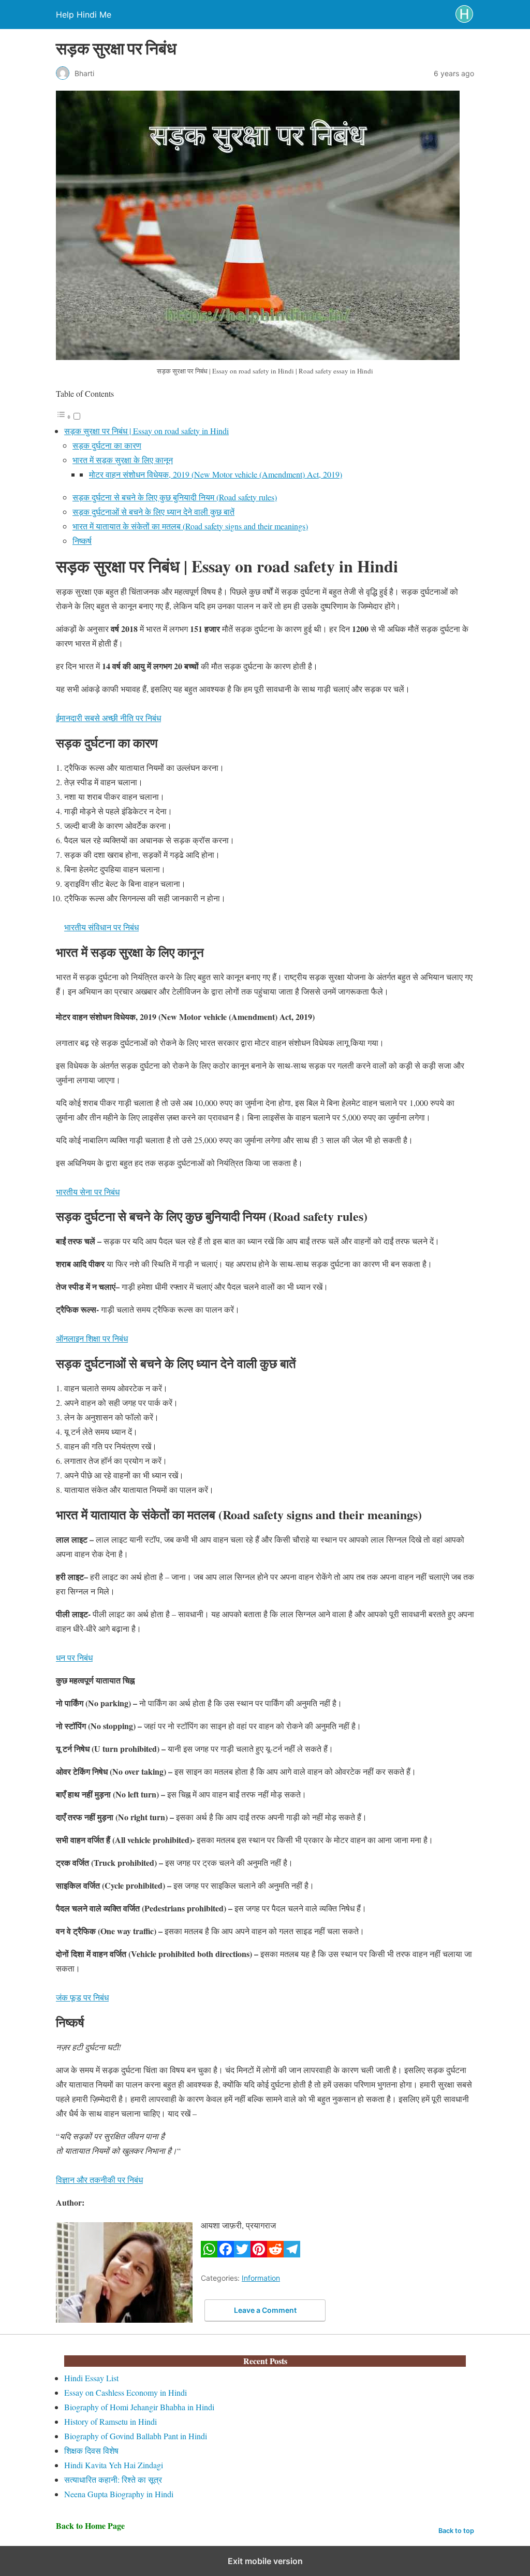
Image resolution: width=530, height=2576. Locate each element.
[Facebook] (226, 2254)
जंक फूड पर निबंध (82, 1997)
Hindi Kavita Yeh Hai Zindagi (114, 2465)
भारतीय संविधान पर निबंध (101, 927)
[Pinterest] (259, 2254)
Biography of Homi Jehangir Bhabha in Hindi (139, 2407)
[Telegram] (292, 2254)
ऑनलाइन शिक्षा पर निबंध (92, 1338)
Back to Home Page (90, 2525)
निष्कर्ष (82, 541)
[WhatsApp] (209, 2254)
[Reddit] (275, 2254)
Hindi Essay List (91, 2378)
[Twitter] (242, 2254)
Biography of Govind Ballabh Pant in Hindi (136, 2436)
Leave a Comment (265, 2310)
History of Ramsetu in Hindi (111, 2421)
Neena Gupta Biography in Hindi (119, 2494)
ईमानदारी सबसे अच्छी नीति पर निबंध (108, 718)
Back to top (456, 2531)
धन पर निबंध (74, 1657)
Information (261, 2278)
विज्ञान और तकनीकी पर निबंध (99, 2179)
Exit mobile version (265, 2561)
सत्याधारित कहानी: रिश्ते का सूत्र (113, 2479)
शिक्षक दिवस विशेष (91, 2450)
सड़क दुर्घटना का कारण (107, 445)
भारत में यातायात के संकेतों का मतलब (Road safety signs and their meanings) (190, 526)
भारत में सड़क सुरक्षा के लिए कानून (123, 460)
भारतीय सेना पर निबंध (88, 1192)
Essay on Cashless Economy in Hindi (126, 2392)
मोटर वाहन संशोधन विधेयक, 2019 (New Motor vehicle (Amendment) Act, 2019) (216, 474)
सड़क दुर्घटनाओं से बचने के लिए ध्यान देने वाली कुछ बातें (153, 512)
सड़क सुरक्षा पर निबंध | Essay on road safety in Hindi (146, 431)
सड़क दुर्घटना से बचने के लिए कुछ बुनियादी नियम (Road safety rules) (175, 497)
